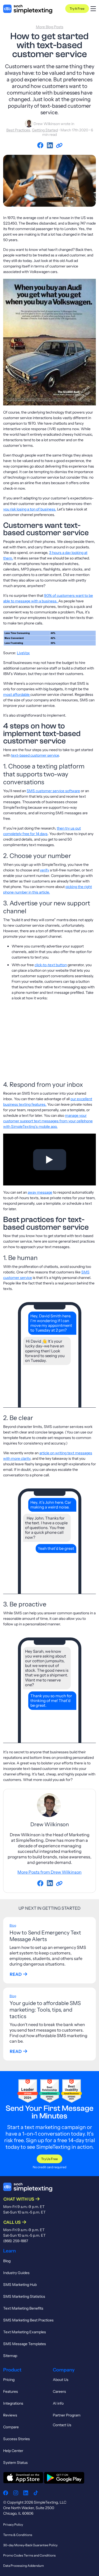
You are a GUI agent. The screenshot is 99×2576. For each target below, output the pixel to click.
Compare (11, 2427)
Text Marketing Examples (25, 2332)
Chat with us (19, 2199)
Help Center (13, 2451)
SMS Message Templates (25, 2344)
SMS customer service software (53, 791)
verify (44, 870)
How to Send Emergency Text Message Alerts (45, 1936)
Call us (12, 2222)
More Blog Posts (50, 27)
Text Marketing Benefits (23, 2308)
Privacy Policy (13, 2525)
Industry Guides (16, 2273)
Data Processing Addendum (23, 2566)
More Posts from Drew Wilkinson (49, 1872)
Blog (13, 1925)
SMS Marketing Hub (20, 2285)
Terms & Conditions (18, 2535)
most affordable (17, 694)
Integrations (13, 2403)
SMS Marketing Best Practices (28, 2320)
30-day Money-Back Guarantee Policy (30, 2545)
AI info (58, 2403)
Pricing (9, 2380)
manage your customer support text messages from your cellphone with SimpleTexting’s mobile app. (48, 1121)
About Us (61, 2380)
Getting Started (45, 130)
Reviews (10, 2415)
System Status (15, 2463)
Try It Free (77, 9)
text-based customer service (35, 755)
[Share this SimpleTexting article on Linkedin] (51, 146)
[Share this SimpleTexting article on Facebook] (41, 146)
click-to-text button (51, 965)
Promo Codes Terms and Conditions (29, 2555)
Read (16, 1974)
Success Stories (16, 2439)
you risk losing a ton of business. (30, 509)
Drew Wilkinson (47, 123)
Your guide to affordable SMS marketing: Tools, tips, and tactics (45, 2010)
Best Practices (18, 130)
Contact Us (62, 2425)
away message (40, 1192)
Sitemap (10, 2356)
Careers (59, 2391)
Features (11, 2391)
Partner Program (67, 2415)
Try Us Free (49, 2159)
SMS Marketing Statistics (24, 2296)
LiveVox (23, 653)
